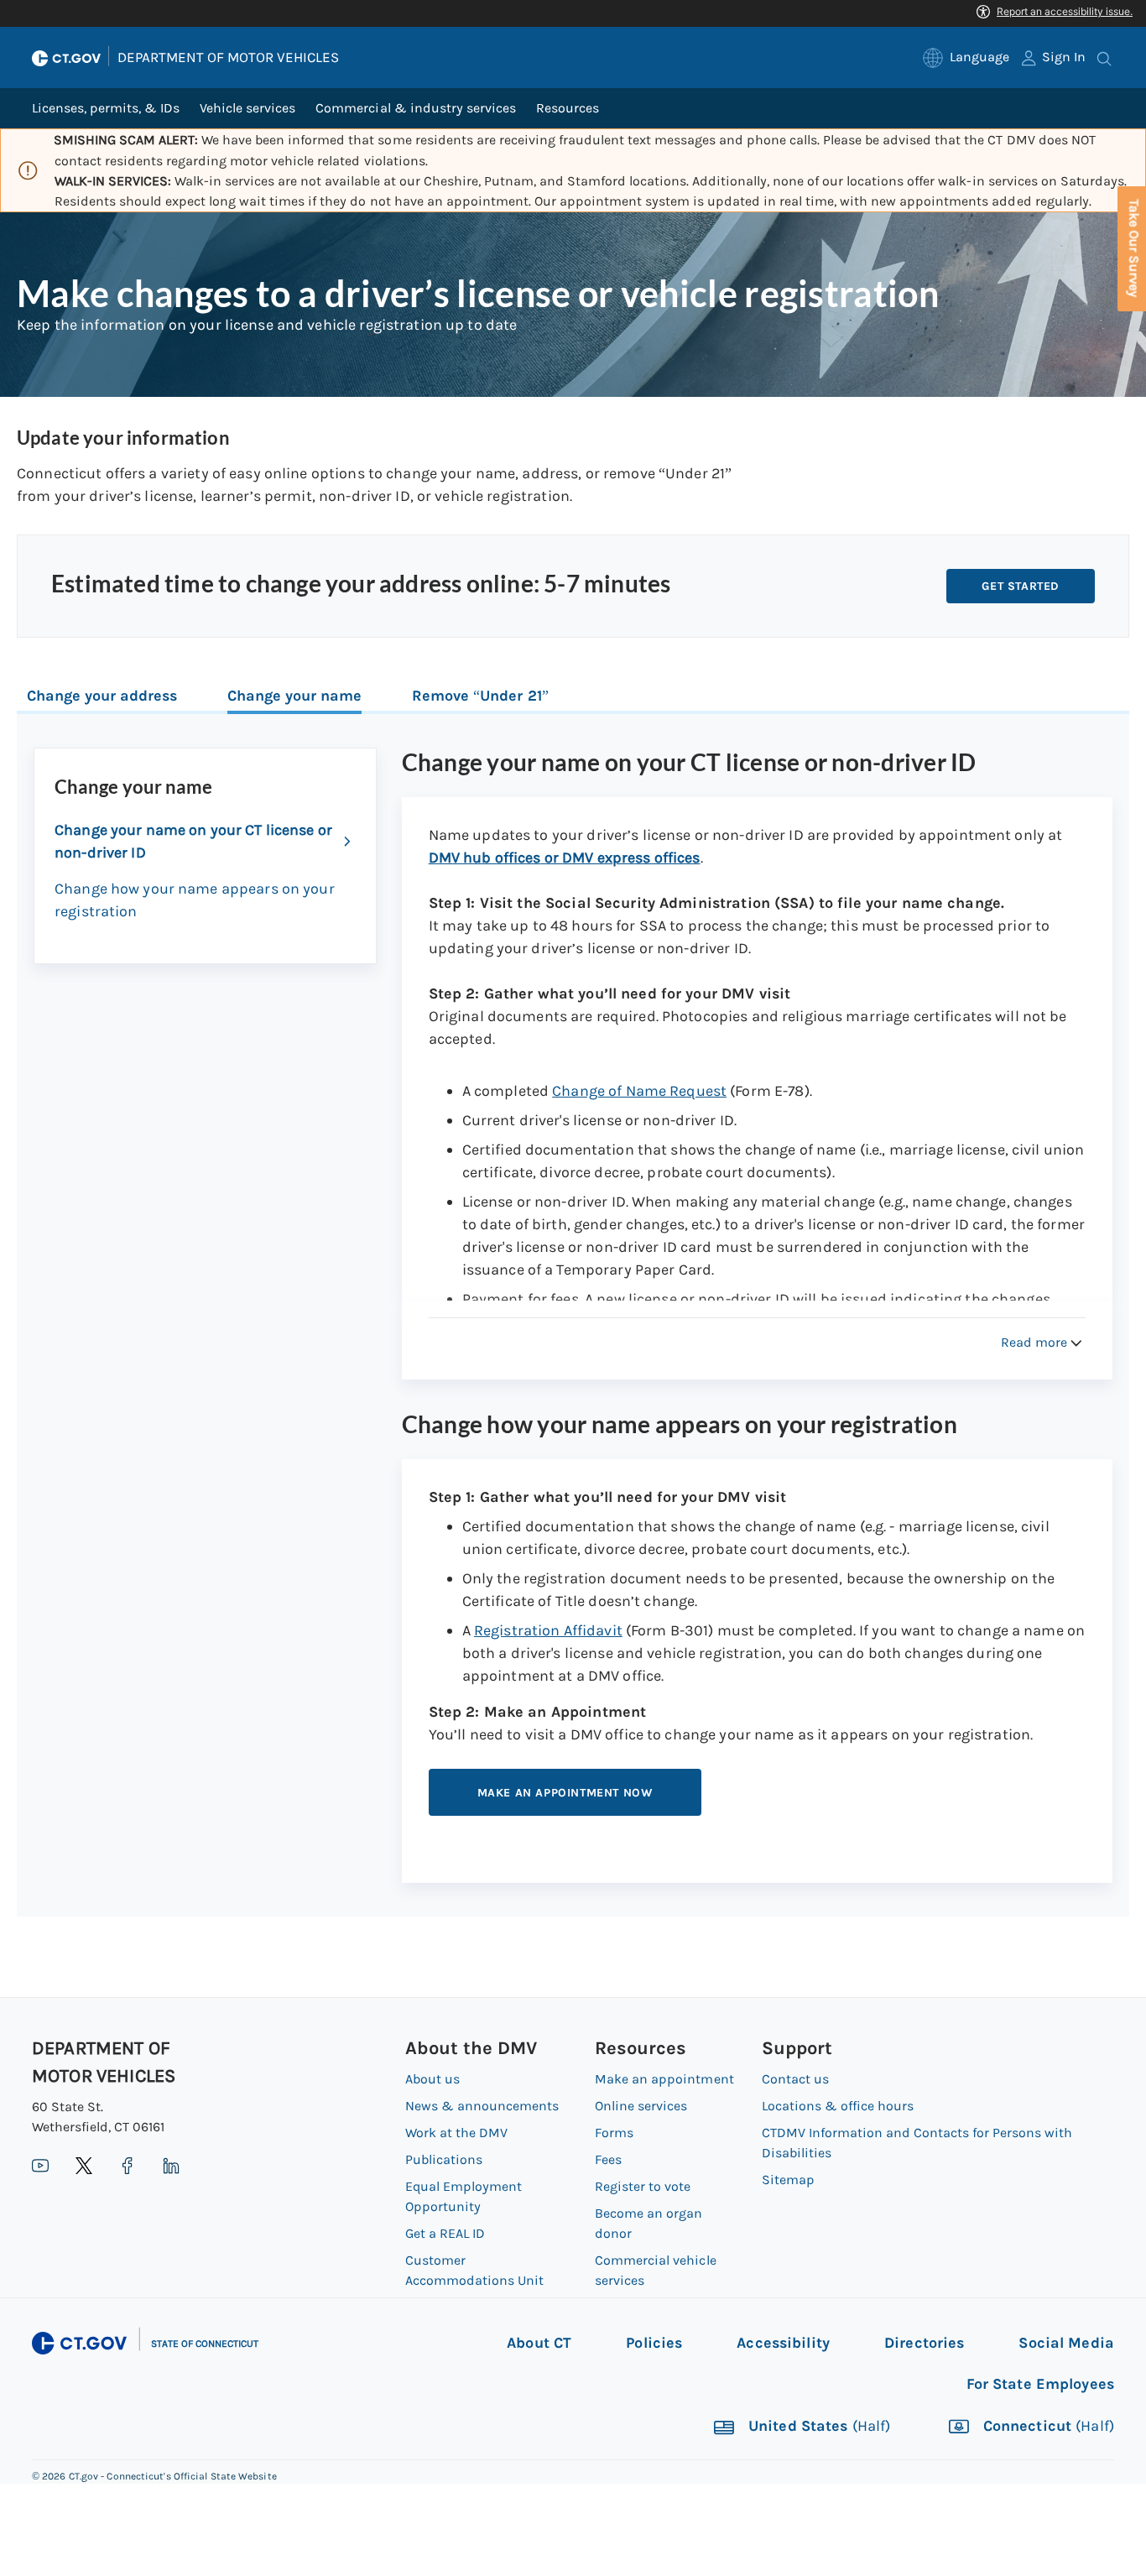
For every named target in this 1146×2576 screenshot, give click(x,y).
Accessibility (783, 2343)
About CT (539, 2343)
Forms (614, 2133)
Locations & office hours (838, 2106)
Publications (444, 2159)
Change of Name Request (639, 1091)
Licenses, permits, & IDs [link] (106, 108)
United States (818, 2427)
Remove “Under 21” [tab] (480, 696)
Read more (1034, 1342)
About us (432, 2079)
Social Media (1066, 2343)
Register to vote (643, 2186)
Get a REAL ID (445, 2233)
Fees (608, 2159)
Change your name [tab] (294, 696)
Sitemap (788, 2180)
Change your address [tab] (102, 696)
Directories (924, 2343)
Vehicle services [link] (247, 108)
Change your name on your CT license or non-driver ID (193, 841)
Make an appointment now (565, 1793)
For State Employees (1040, 2384)
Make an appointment (664, 2079)
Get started (1021, 586)
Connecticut (1047, 2427)
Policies (654, 2343)
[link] (966, 57)
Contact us (795, 2079)
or (565, 858)
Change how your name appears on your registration (195, 900)
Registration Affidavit (548, 1630)
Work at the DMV (456, 2133)
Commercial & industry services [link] (415, 108)
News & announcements (482, 2106)
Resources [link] (568, 108)
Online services (641, 2106)
